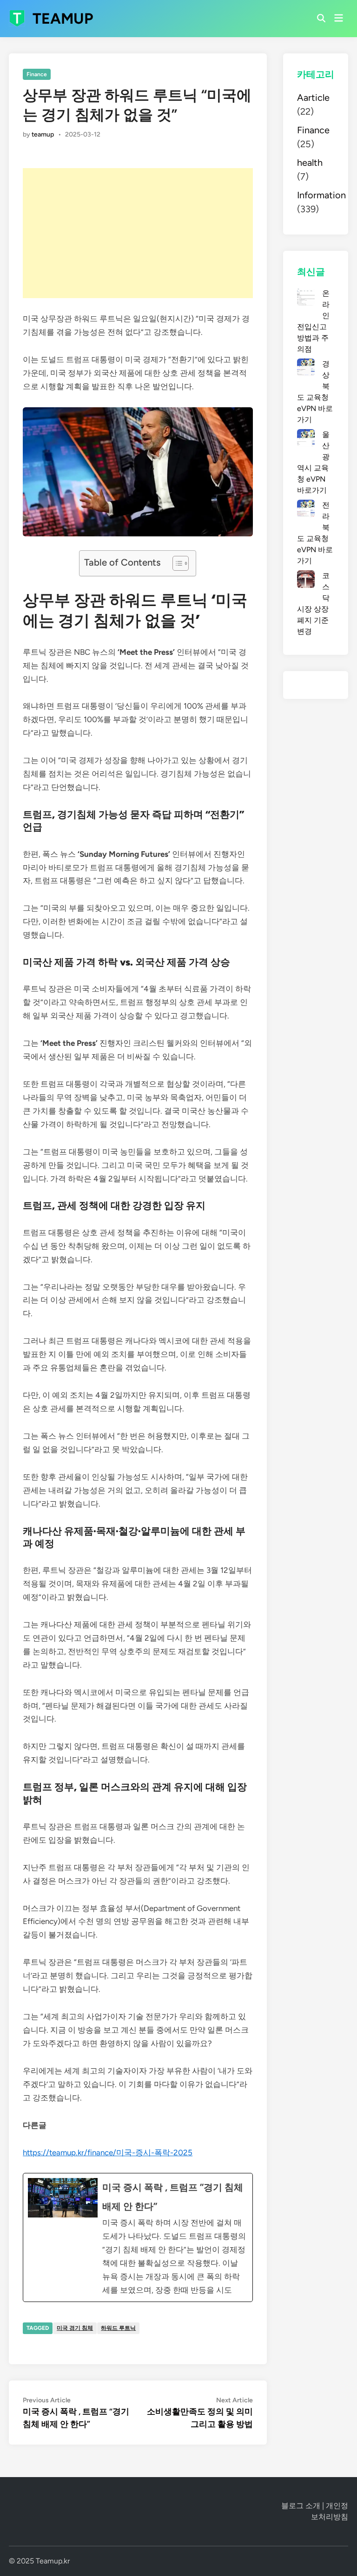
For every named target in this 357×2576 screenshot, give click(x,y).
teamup (43, 134)
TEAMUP (63, 19)
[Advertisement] (138, 233)
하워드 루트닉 (118, 2328)
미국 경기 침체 (75, 2328)
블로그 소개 (301, 2506)
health (310, 163)
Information (321, 195)
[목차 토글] (176, 563)
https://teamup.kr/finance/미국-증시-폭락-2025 (108, 2152)
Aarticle (313, 98)
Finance (37, 74)
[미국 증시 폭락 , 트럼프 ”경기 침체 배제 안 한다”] (138, 2237)
